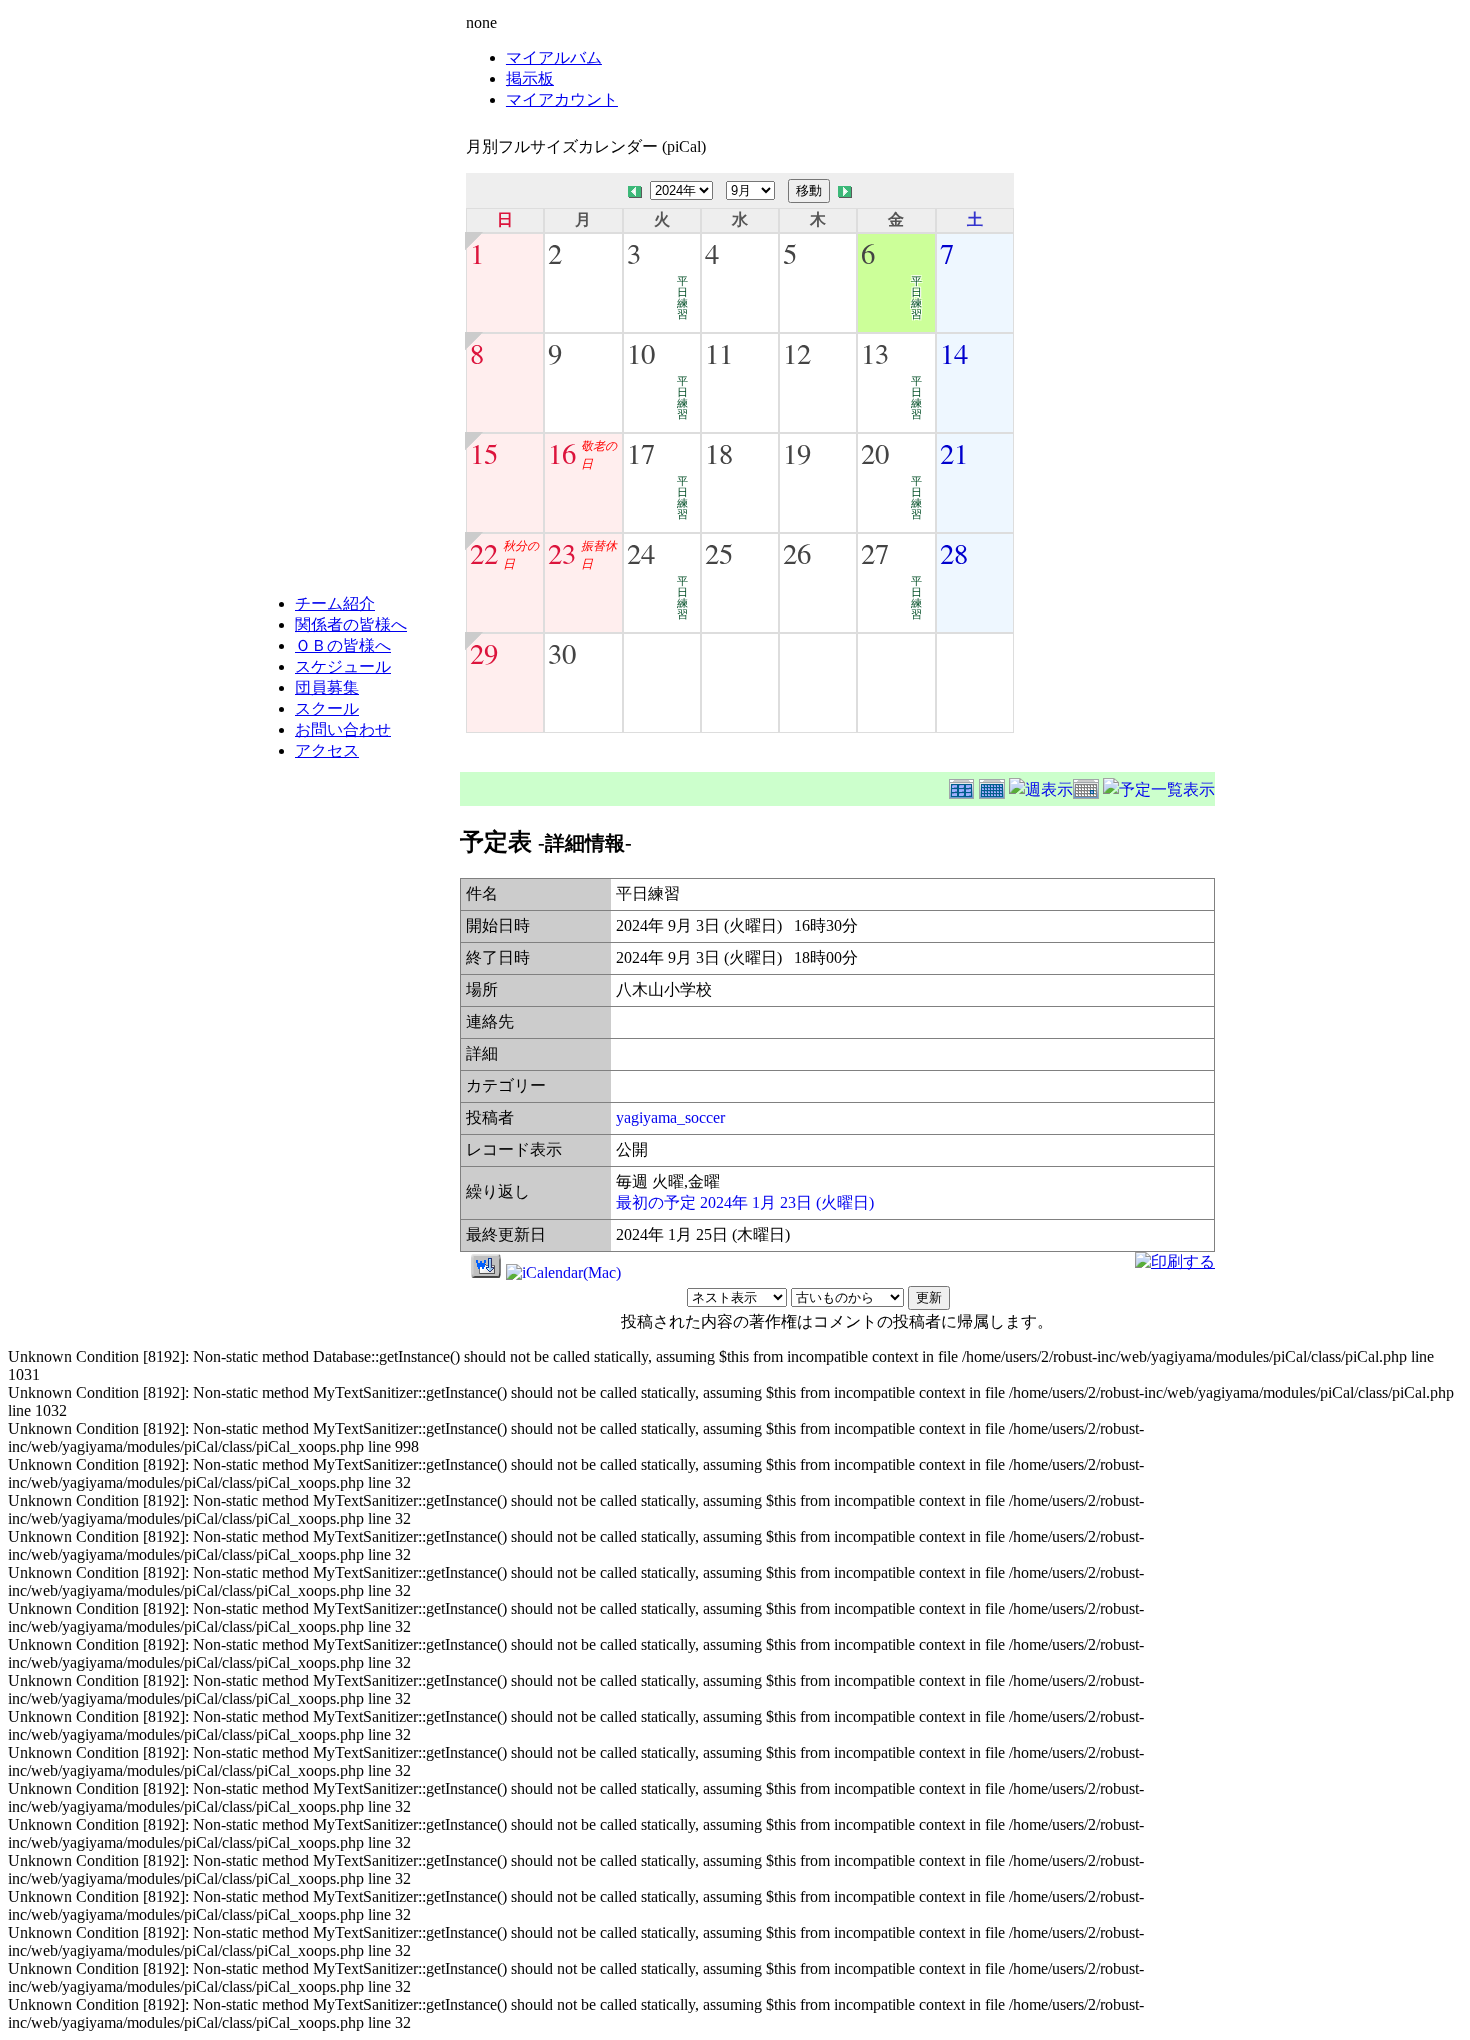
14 (954, 353)
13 (875, 353)
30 (562, 653)
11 (719, 353)
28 (954, 553)
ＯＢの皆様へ (343, 645)
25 (719, 553)
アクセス (327, 750)
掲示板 (530, 78)
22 (484, 553)
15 (484, 453)
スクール (327, 708)
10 (641, 353)
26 (797, 553)
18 (719, 453)
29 (484, 653)
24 (641, 553)
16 (562, 453)
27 (875, 553)
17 (641, 453)
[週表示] (1041, 786)
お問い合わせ (343, 729)
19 (797, 453)
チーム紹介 (335, 603)
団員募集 (327, 687)
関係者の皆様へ (351, 624)
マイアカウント (562, 99)
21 (954, 453)
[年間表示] (964, 786)
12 (797, 353)
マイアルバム (554, 57)
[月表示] (994, 786)
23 (562, 553)
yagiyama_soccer (670, 1117)
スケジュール (343, 666)
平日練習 (682, 297)
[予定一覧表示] (1159, 786)
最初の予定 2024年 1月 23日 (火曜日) (745, 1202)
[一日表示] (1088, 786)
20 (875, 453)
